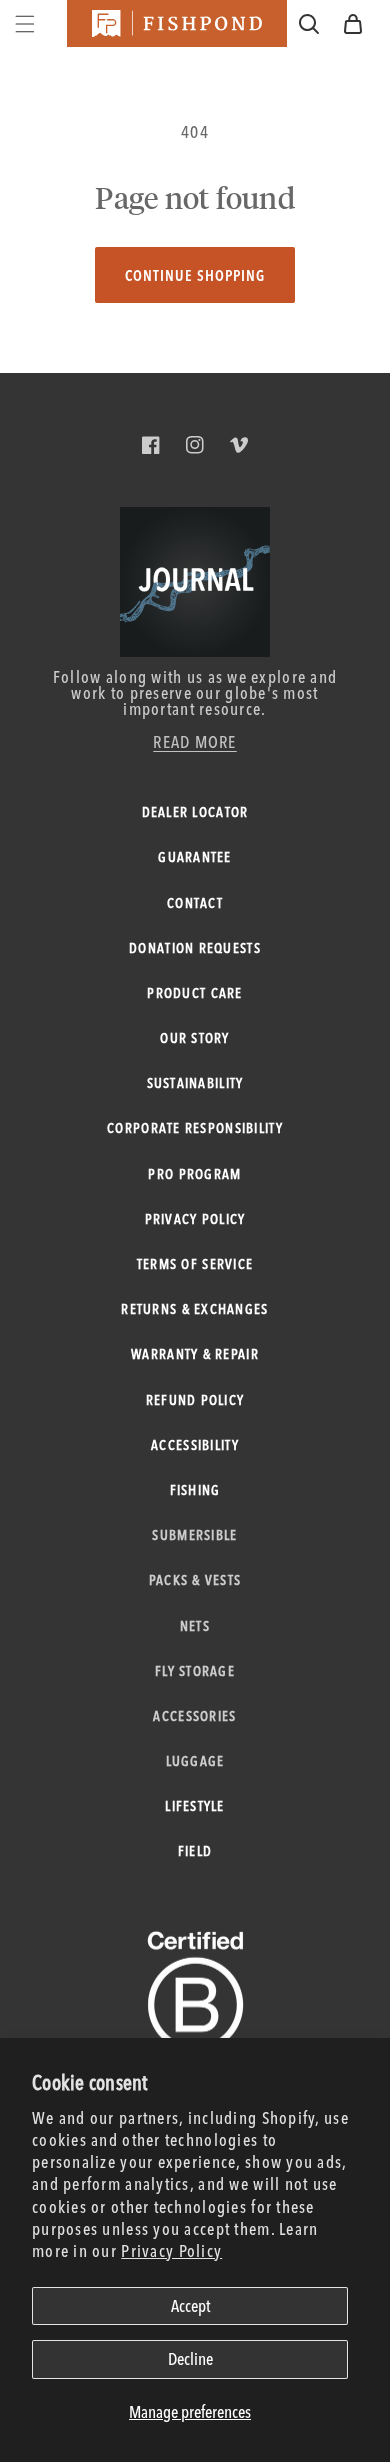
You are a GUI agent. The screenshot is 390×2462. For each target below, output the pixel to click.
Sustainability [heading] (195, 1083)
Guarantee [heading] (194, 857)
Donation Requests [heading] (195, 948)
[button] (353, 24)
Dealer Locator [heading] (195, 812)
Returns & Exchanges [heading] (194, 1309)
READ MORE (194, 741)
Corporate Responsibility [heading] (195, 1128)
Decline (190, 2358)
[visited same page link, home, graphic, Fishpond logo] (177, 23)
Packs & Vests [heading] (195, 1580)
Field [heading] (195, 1851)
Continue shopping (195, 275)
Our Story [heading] (194, 1038)
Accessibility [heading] (195, 1445)
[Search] (309, 24)
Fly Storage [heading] (195, 1671)
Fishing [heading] (195, 1490)
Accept (190, 2305)
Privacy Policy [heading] (195, 1219)
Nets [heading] (195, 1626)
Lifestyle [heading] (194, 1806)
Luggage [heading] (195, 1761)
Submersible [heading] (194, 1535)
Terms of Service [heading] (195, 1264)
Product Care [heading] (194, 993)
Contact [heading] (195, 903)
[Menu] (25, 24)
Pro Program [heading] (194, 1174)
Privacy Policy (171, 2250)
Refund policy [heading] (195, 1400)
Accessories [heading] (194, 1716)
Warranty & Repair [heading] (195, 1354)
